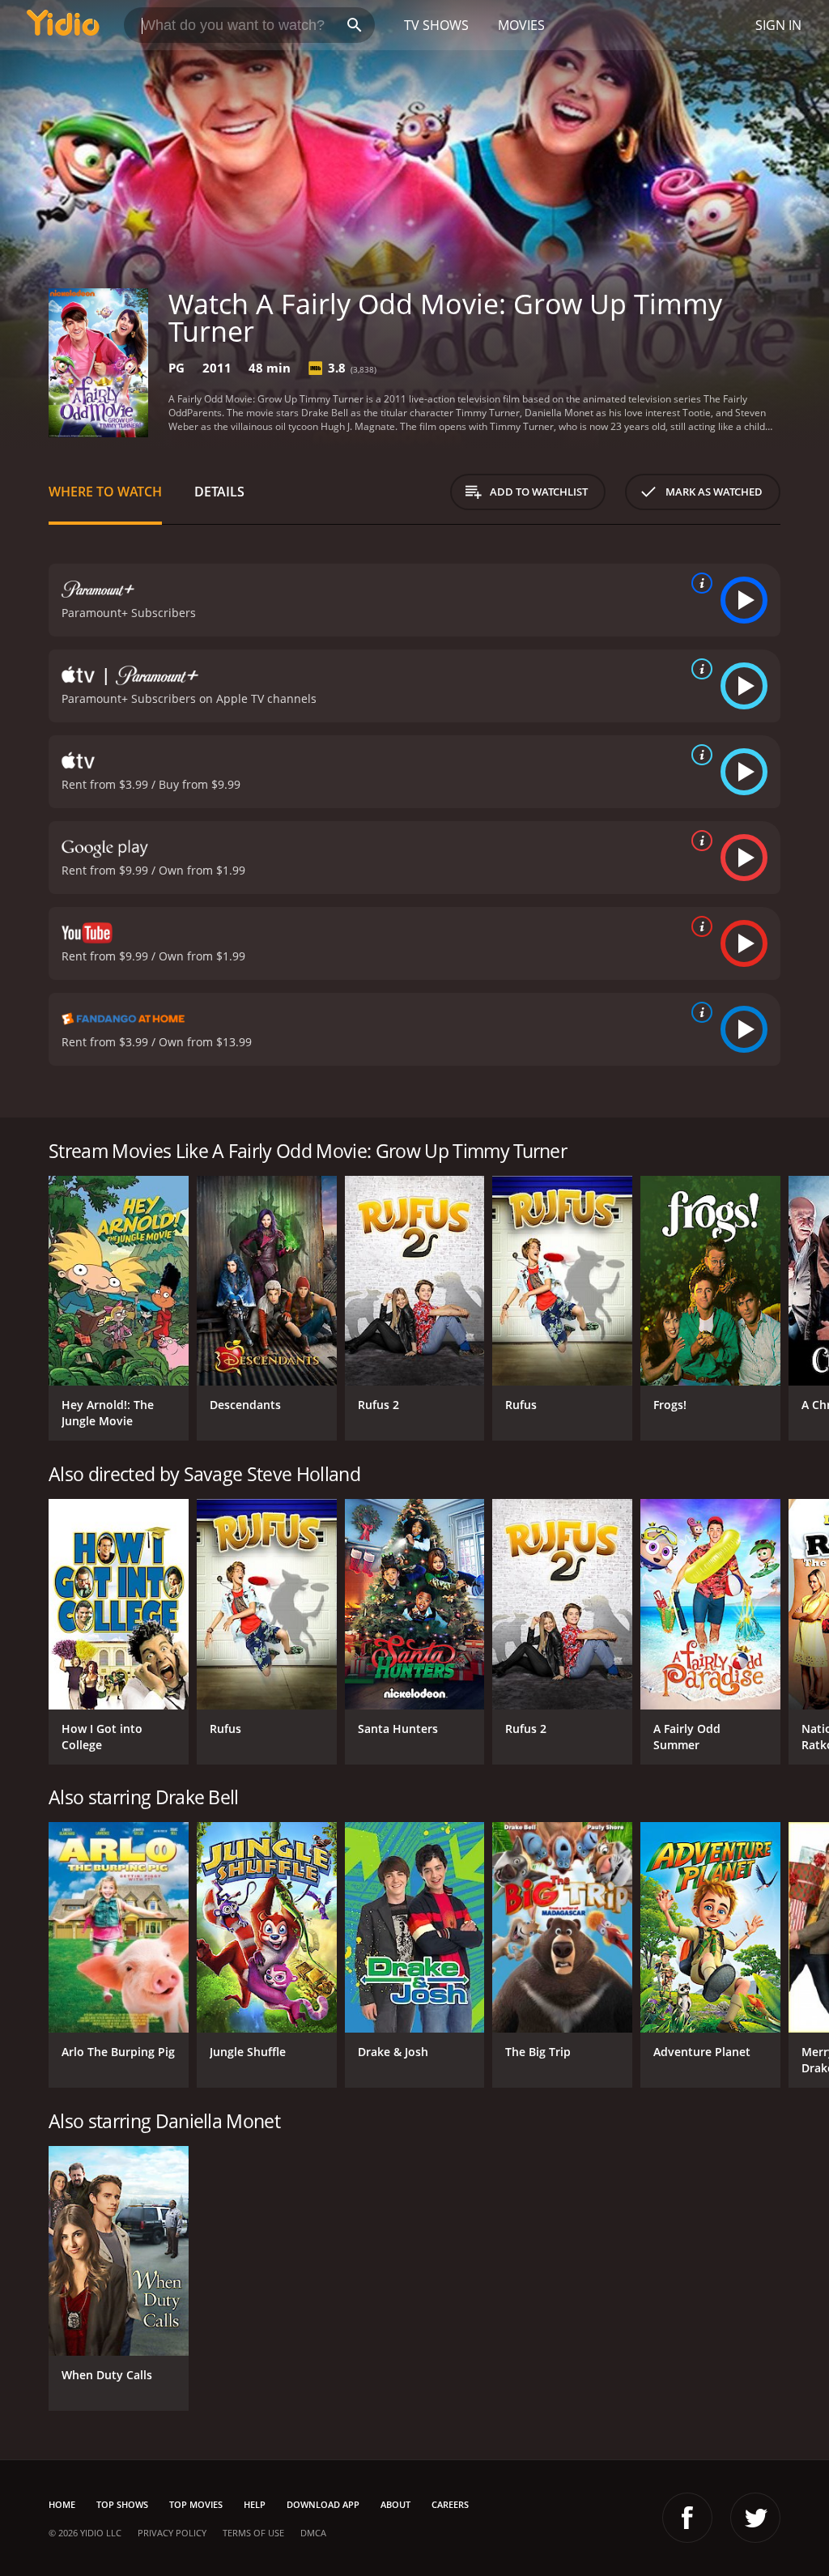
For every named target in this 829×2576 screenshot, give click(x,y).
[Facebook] (687, 2518)
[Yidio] (63, 25)
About (395, 2504)
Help (255, 2504)
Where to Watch (105, 492)
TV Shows (436, 25)
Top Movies (196, 2504)
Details (219, 492)
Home (62, 2504)
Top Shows (122, 2504)
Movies (521, 25)
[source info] (699, 583)
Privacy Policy (172, 2533)
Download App (323, 2504)
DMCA (313, 2533)
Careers (450, 2504)
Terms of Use (253, 2533)
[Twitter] (755, 2518)
